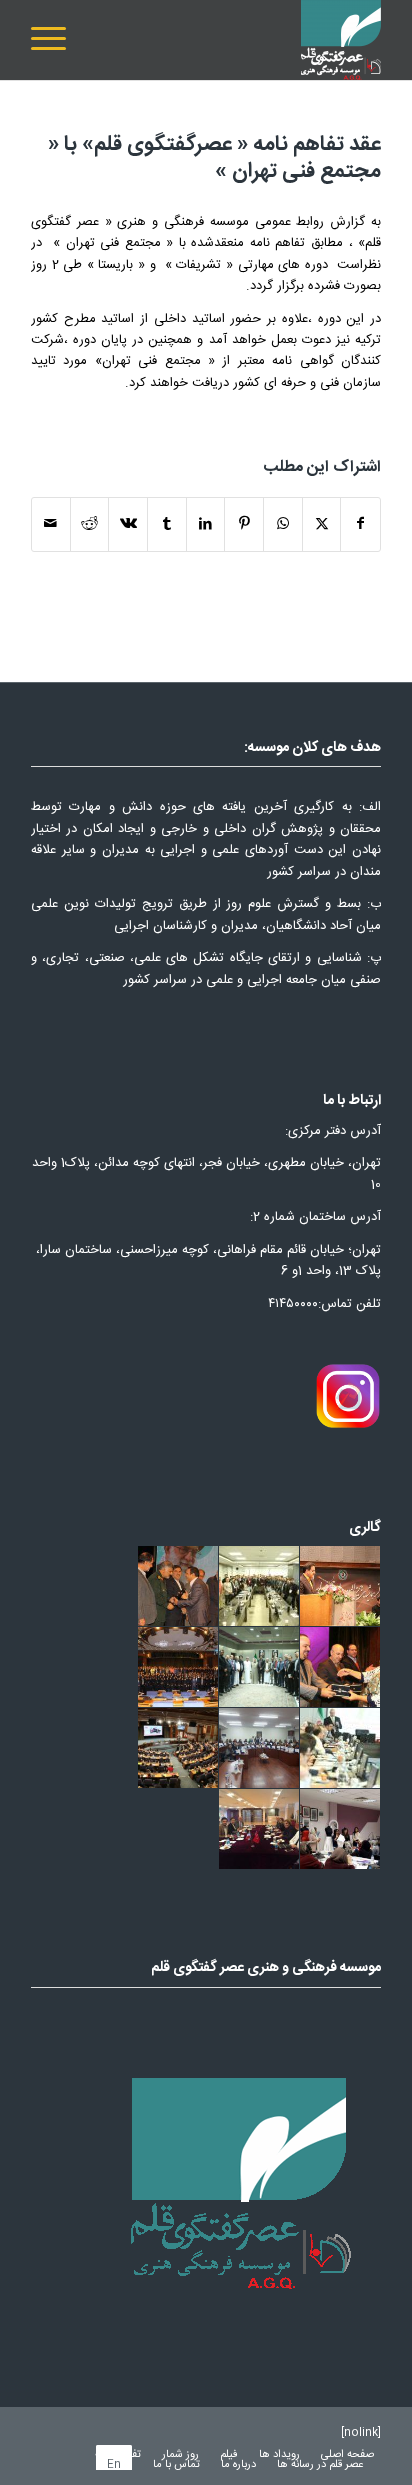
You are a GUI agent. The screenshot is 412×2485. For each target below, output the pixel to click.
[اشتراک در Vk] (128, 524)
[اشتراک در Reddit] (90, 524)
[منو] (55, 40)
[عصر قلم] (241, 40)
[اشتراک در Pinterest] (244, 524)
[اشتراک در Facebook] (360, 524)
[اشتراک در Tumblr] (167, 524)
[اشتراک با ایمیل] (51, 524)
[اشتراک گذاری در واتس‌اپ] (283, 524)
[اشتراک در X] (322, 524)
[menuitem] (55, 40)
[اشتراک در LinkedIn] (206, 524)
